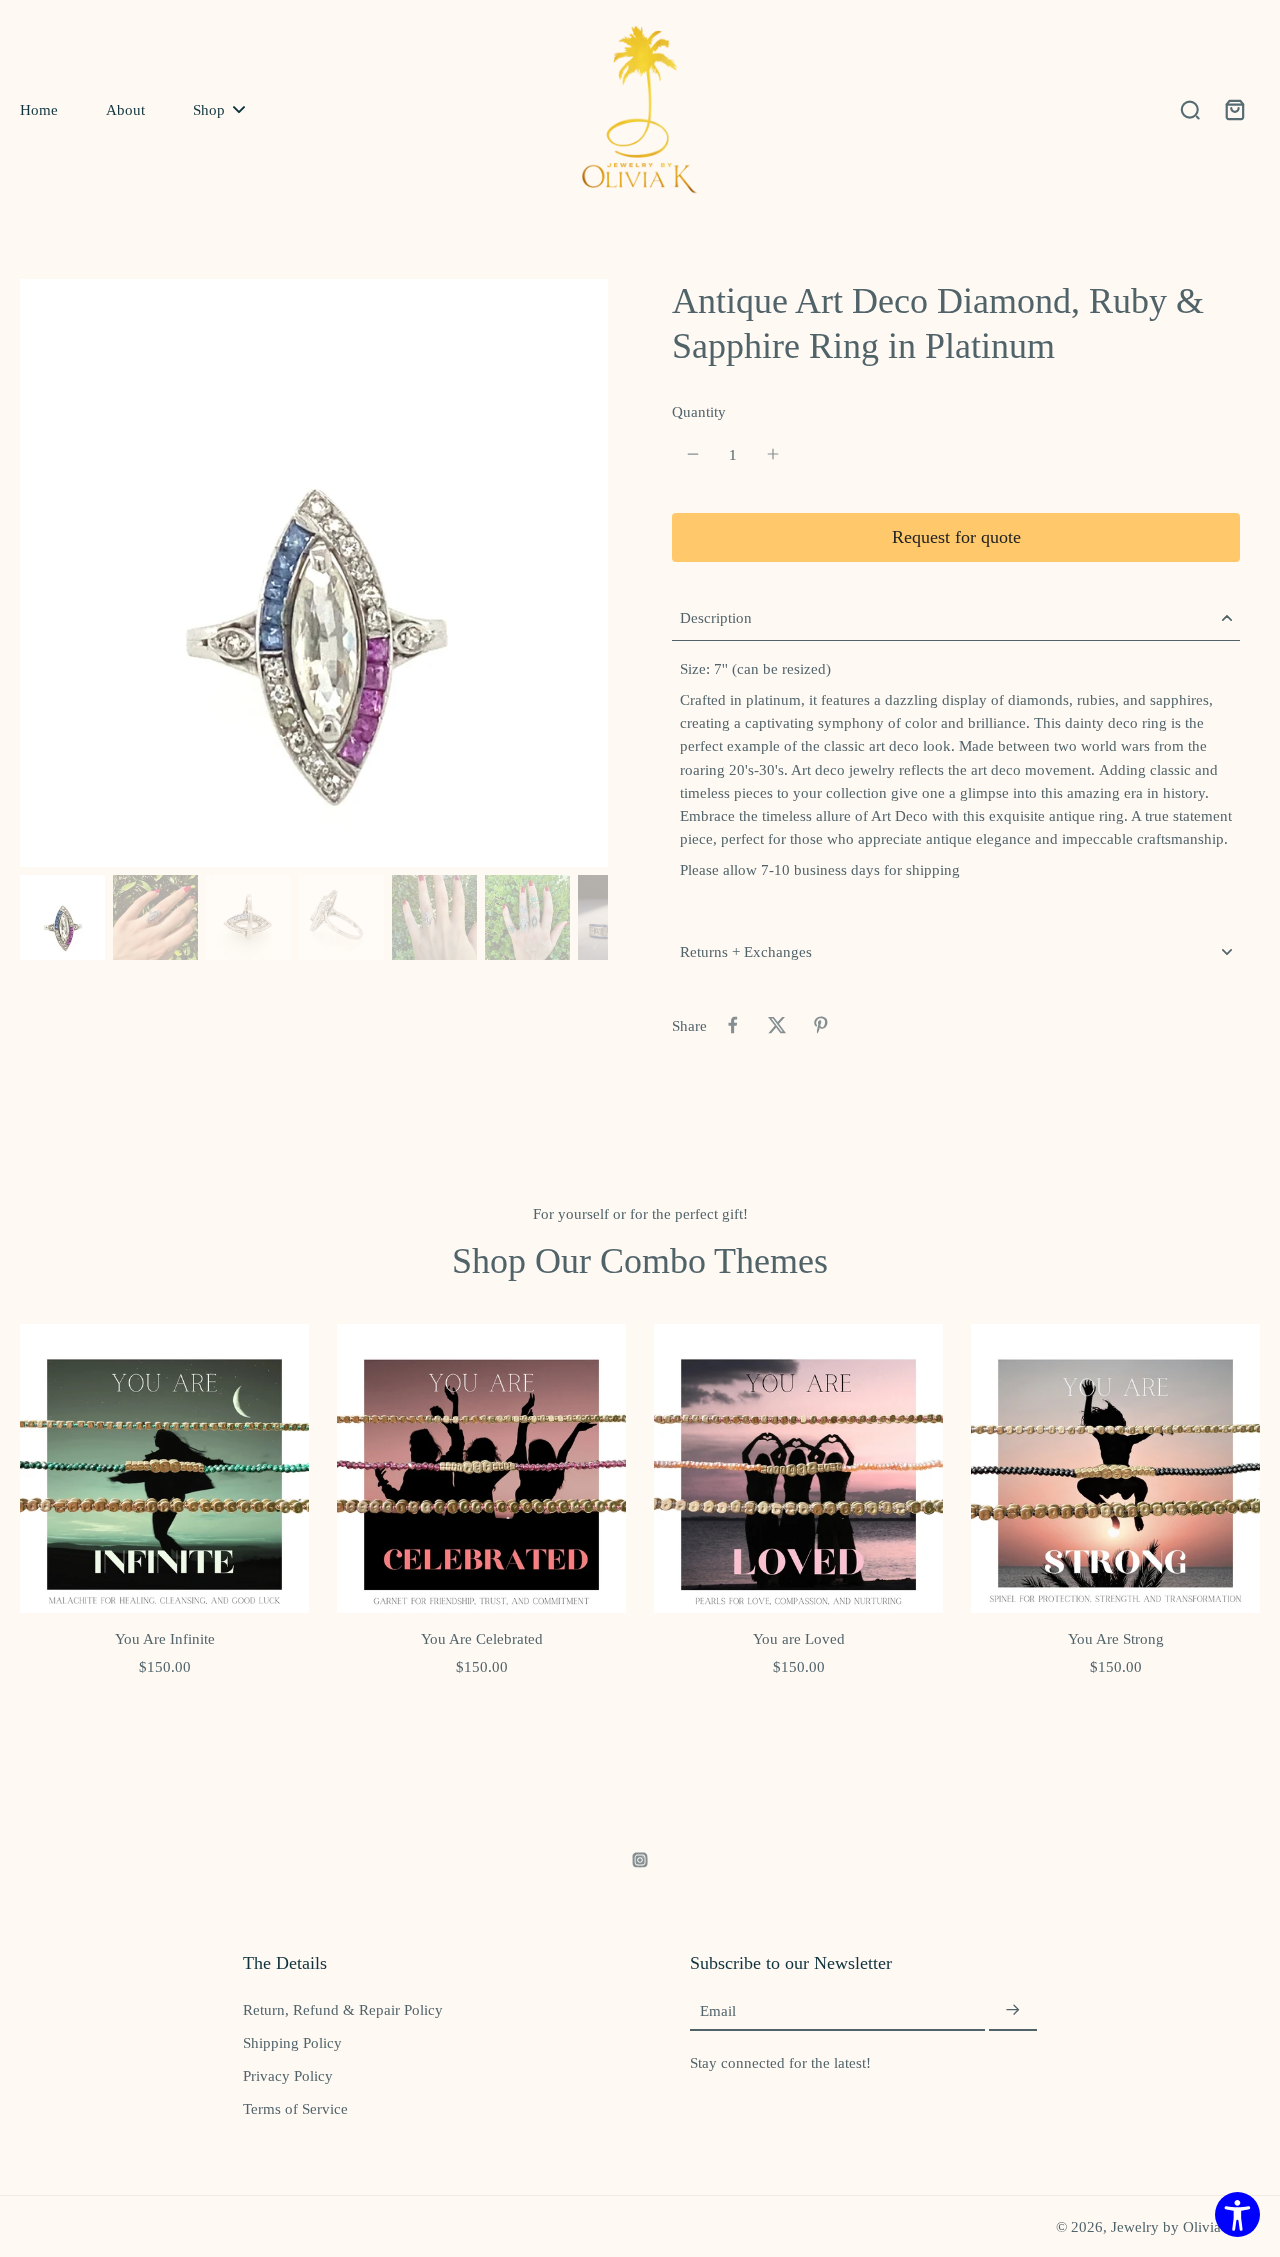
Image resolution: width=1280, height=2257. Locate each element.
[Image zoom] (314, 573)
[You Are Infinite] (164, 1468)
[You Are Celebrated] (481, 1468)
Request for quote (956, 537)
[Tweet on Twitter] (777, 1025)
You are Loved (799, 1638)
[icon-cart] (1234, 109)
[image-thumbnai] (62, 917)
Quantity (699, 411)
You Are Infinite (165, 1638)
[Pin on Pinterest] (821, 1025)
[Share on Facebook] (733, 1025)
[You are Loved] (798, 1468)
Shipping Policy (292, 2042)
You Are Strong (1116, 1638)
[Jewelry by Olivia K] (640, 109)
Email (718, 2010)
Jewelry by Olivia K (1173, 2226)
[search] (1190, 109)
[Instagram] (640, 1860)
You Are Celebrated (482, 1638)
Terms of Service (295, 2108)
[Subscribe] (1013, 2011)
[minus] (693, 454)
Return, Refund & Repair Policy (343, 2009)
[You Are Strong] (1115, 1468)
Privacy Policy (288, 2075)
